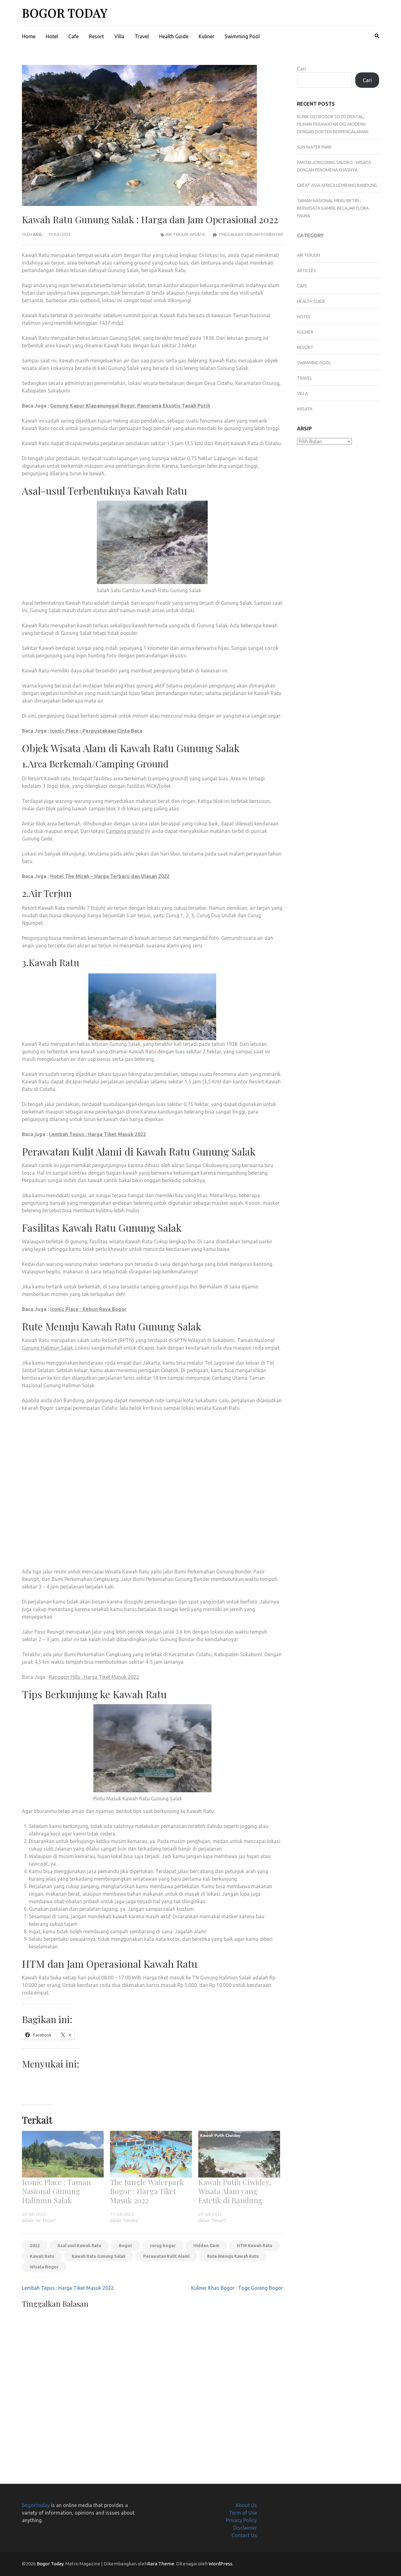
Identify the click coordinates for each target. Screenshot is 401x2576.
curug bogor (163, 2246)
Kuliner (206, 36)
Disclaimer (245, 2528)
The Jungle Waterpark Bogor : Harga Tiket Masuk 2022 (147, 2191)
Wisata (197, 234)
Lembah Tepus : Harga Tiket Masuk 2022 (97, 1134)
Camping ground (125, 831)
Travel (142, 36)
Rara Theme (161, 2564)
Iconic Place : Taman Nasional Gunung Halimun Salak (56, 2191)
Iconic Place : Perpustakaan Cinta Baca (96, 731)
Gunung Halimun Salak (47, 1348)
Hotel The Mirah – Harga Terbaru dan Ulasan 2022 (110, 876)
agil (38, 234)
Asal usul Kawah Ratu (79, 2246)
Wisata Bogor (44, 2267)
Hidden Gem (206, 2246)
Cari (302, 69)
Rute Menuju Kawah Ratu (233, 2256)
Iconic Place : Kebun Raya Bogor (88, 1309)
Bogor (125, 2246)
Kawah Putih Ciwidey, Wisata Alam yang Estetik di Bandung (235, 2191)
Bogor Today (65, 13)
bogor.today (36, 2505)
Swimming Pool (242, 36)
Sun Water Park (314, 147)
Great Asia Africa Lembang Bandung (337, 185)
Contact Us (244, 2535)
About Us (246, 2505)
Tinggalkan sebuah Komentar (251, 234)
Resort (96, 36)
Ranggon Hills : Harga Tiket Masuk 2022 (94, 1677)
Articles (307, 271)
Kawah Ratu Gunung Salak (99, 2256)
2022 (35, 2246)
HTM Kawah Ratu (255, 2246)
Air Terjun (177, 234)
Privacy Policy (241, 2520)
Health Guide (174, 36)
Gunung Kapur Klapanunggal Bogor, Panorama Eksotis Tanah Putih (130, 406)
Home (29, 36)
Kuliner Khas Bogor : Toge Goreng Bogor (237, 2288)
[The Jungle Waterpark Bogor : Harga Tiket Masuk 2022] (151, 2154)
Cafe (73, 36)
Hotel (52, 36)
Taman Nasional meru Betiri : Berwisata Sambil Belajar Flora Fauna (333, 208)
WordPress (221, 2564)
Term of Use (243, 2513)
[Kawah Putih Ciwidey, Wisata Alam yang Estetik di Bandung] (239, 2154)
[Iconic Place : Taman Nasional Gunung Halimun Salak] (63, 2154)
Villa (119, 36)
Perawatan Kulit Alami (166, 2256)
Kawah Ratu (42, 2256)
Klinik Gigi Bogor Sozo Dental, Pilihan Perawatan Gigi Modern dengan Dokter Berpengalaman (333, 124)
